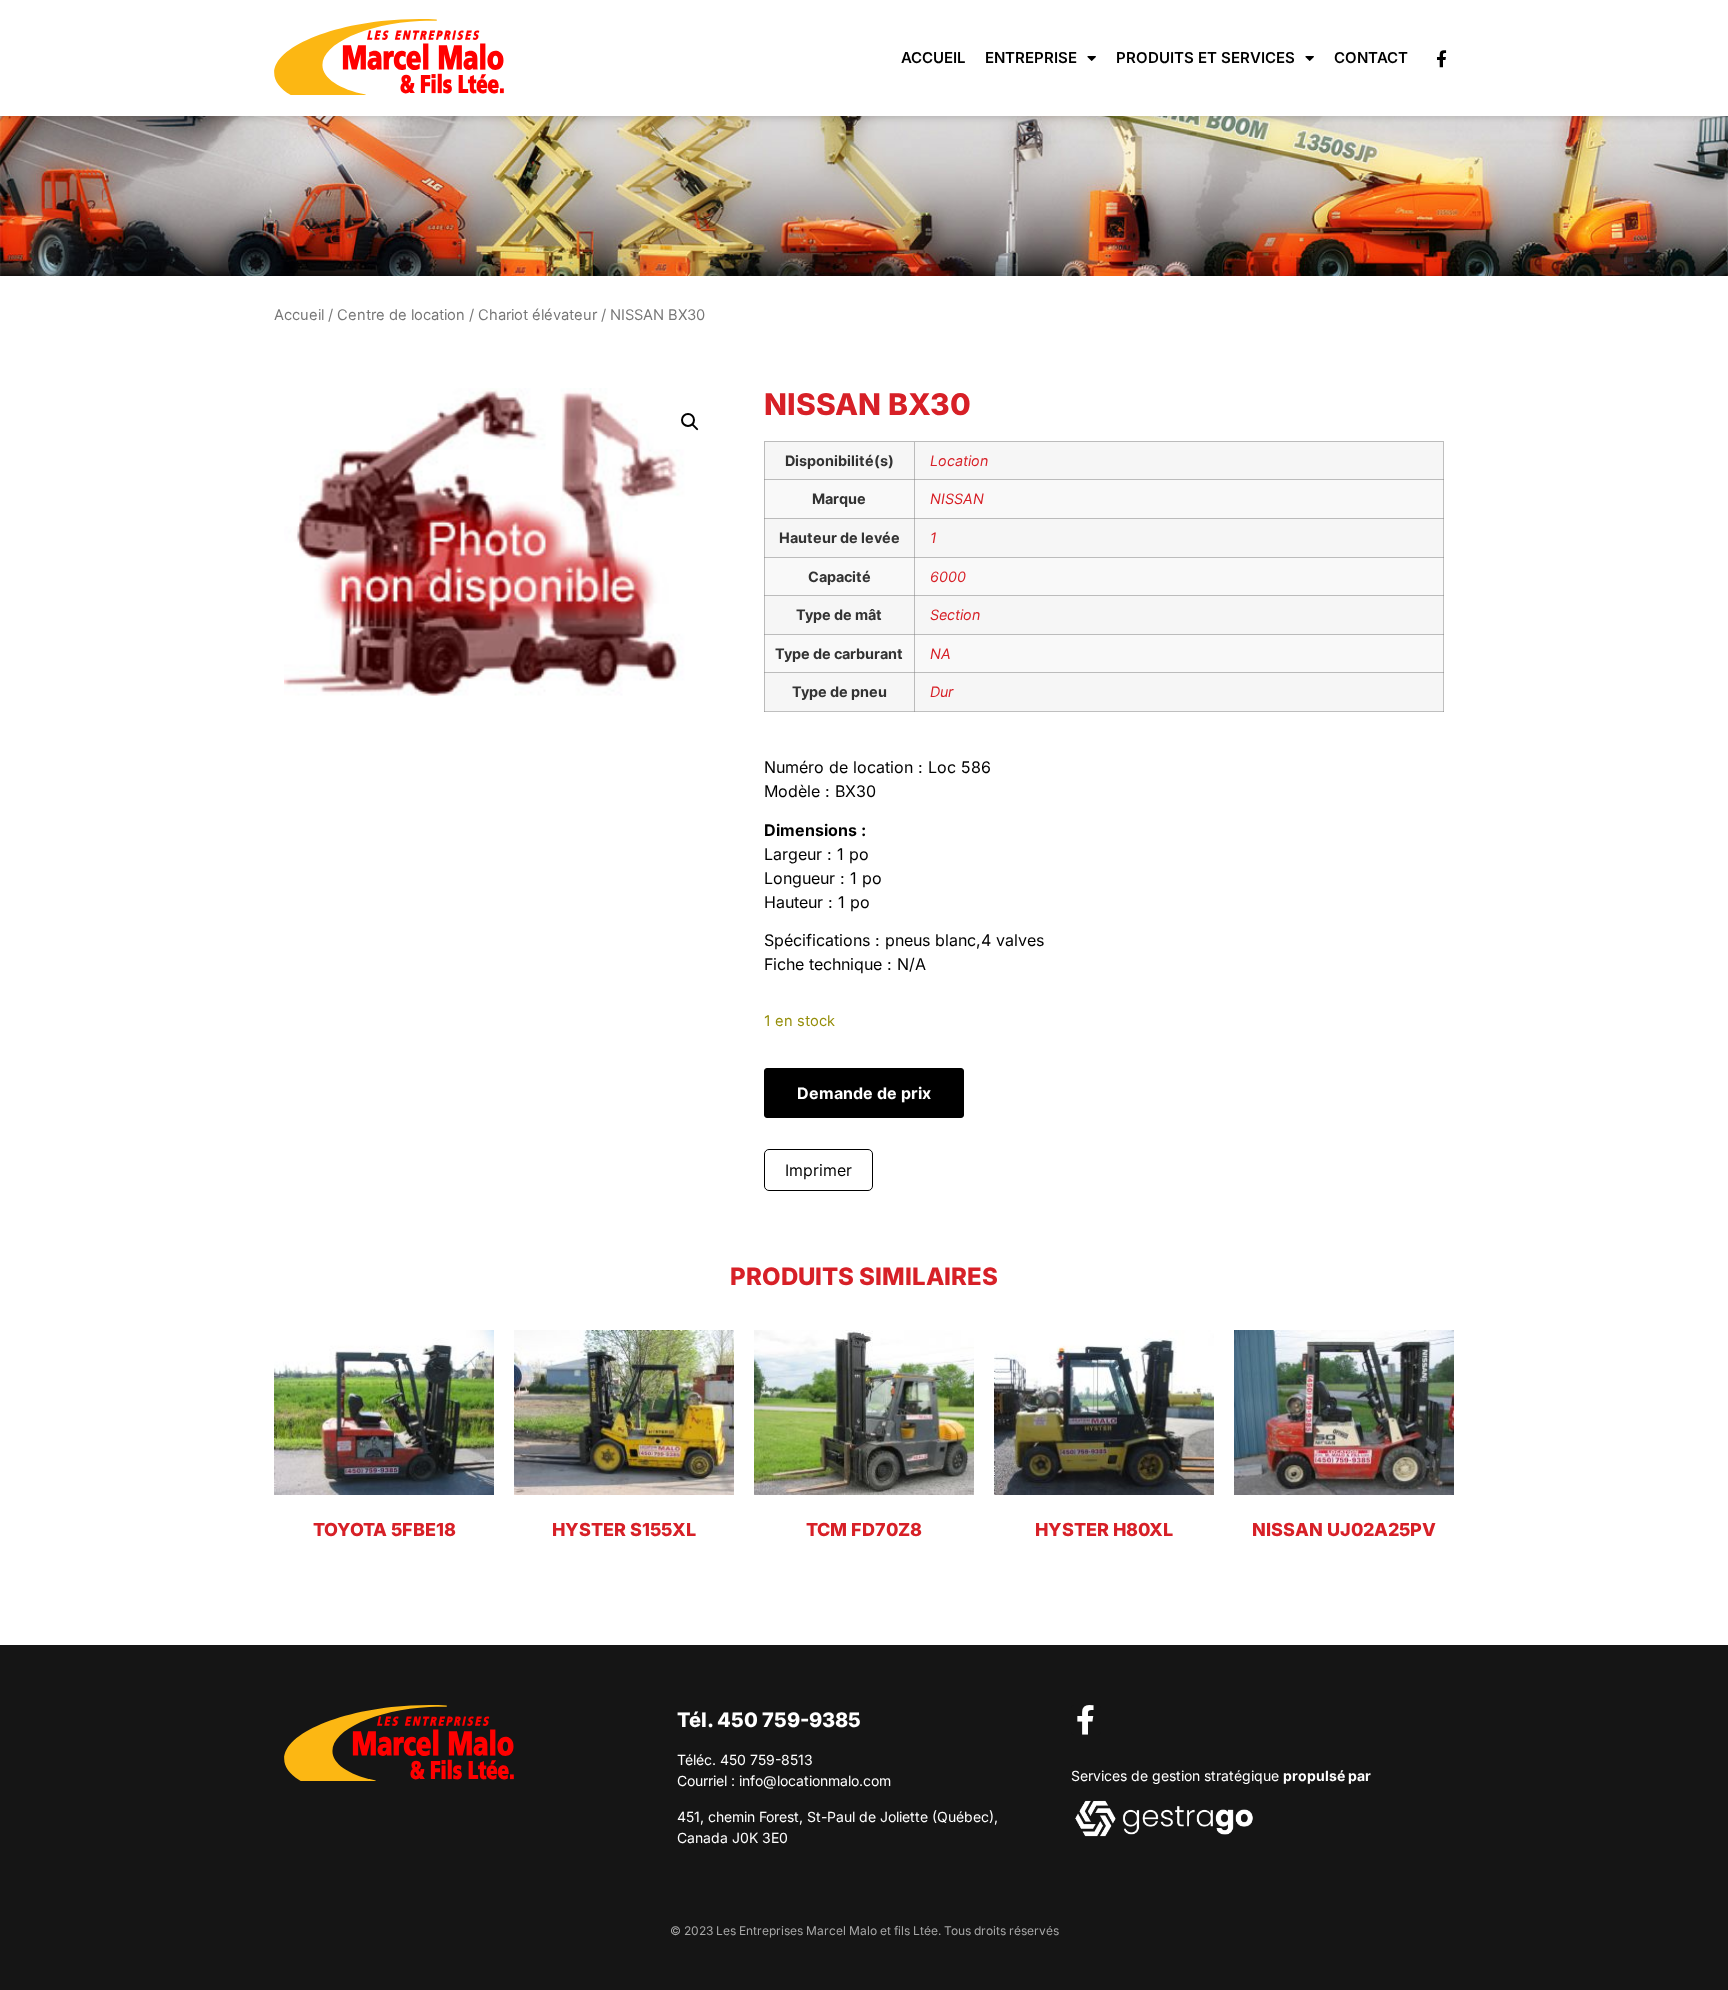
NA (940, 653)
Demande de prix (864, 1093)
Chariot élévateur (537, 315)
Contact (1371, 57)
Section (955, 614)
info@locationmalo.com (815, 1780)
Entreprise (1031, 57)
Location (959, 460)
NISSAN (957, 498)
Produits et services (1205, 57)
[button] (690, 422)
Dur (941, 691)
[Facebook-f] (1441, 58)
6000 (948, 576)
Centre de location (401, 315)
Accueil (933, 57)
